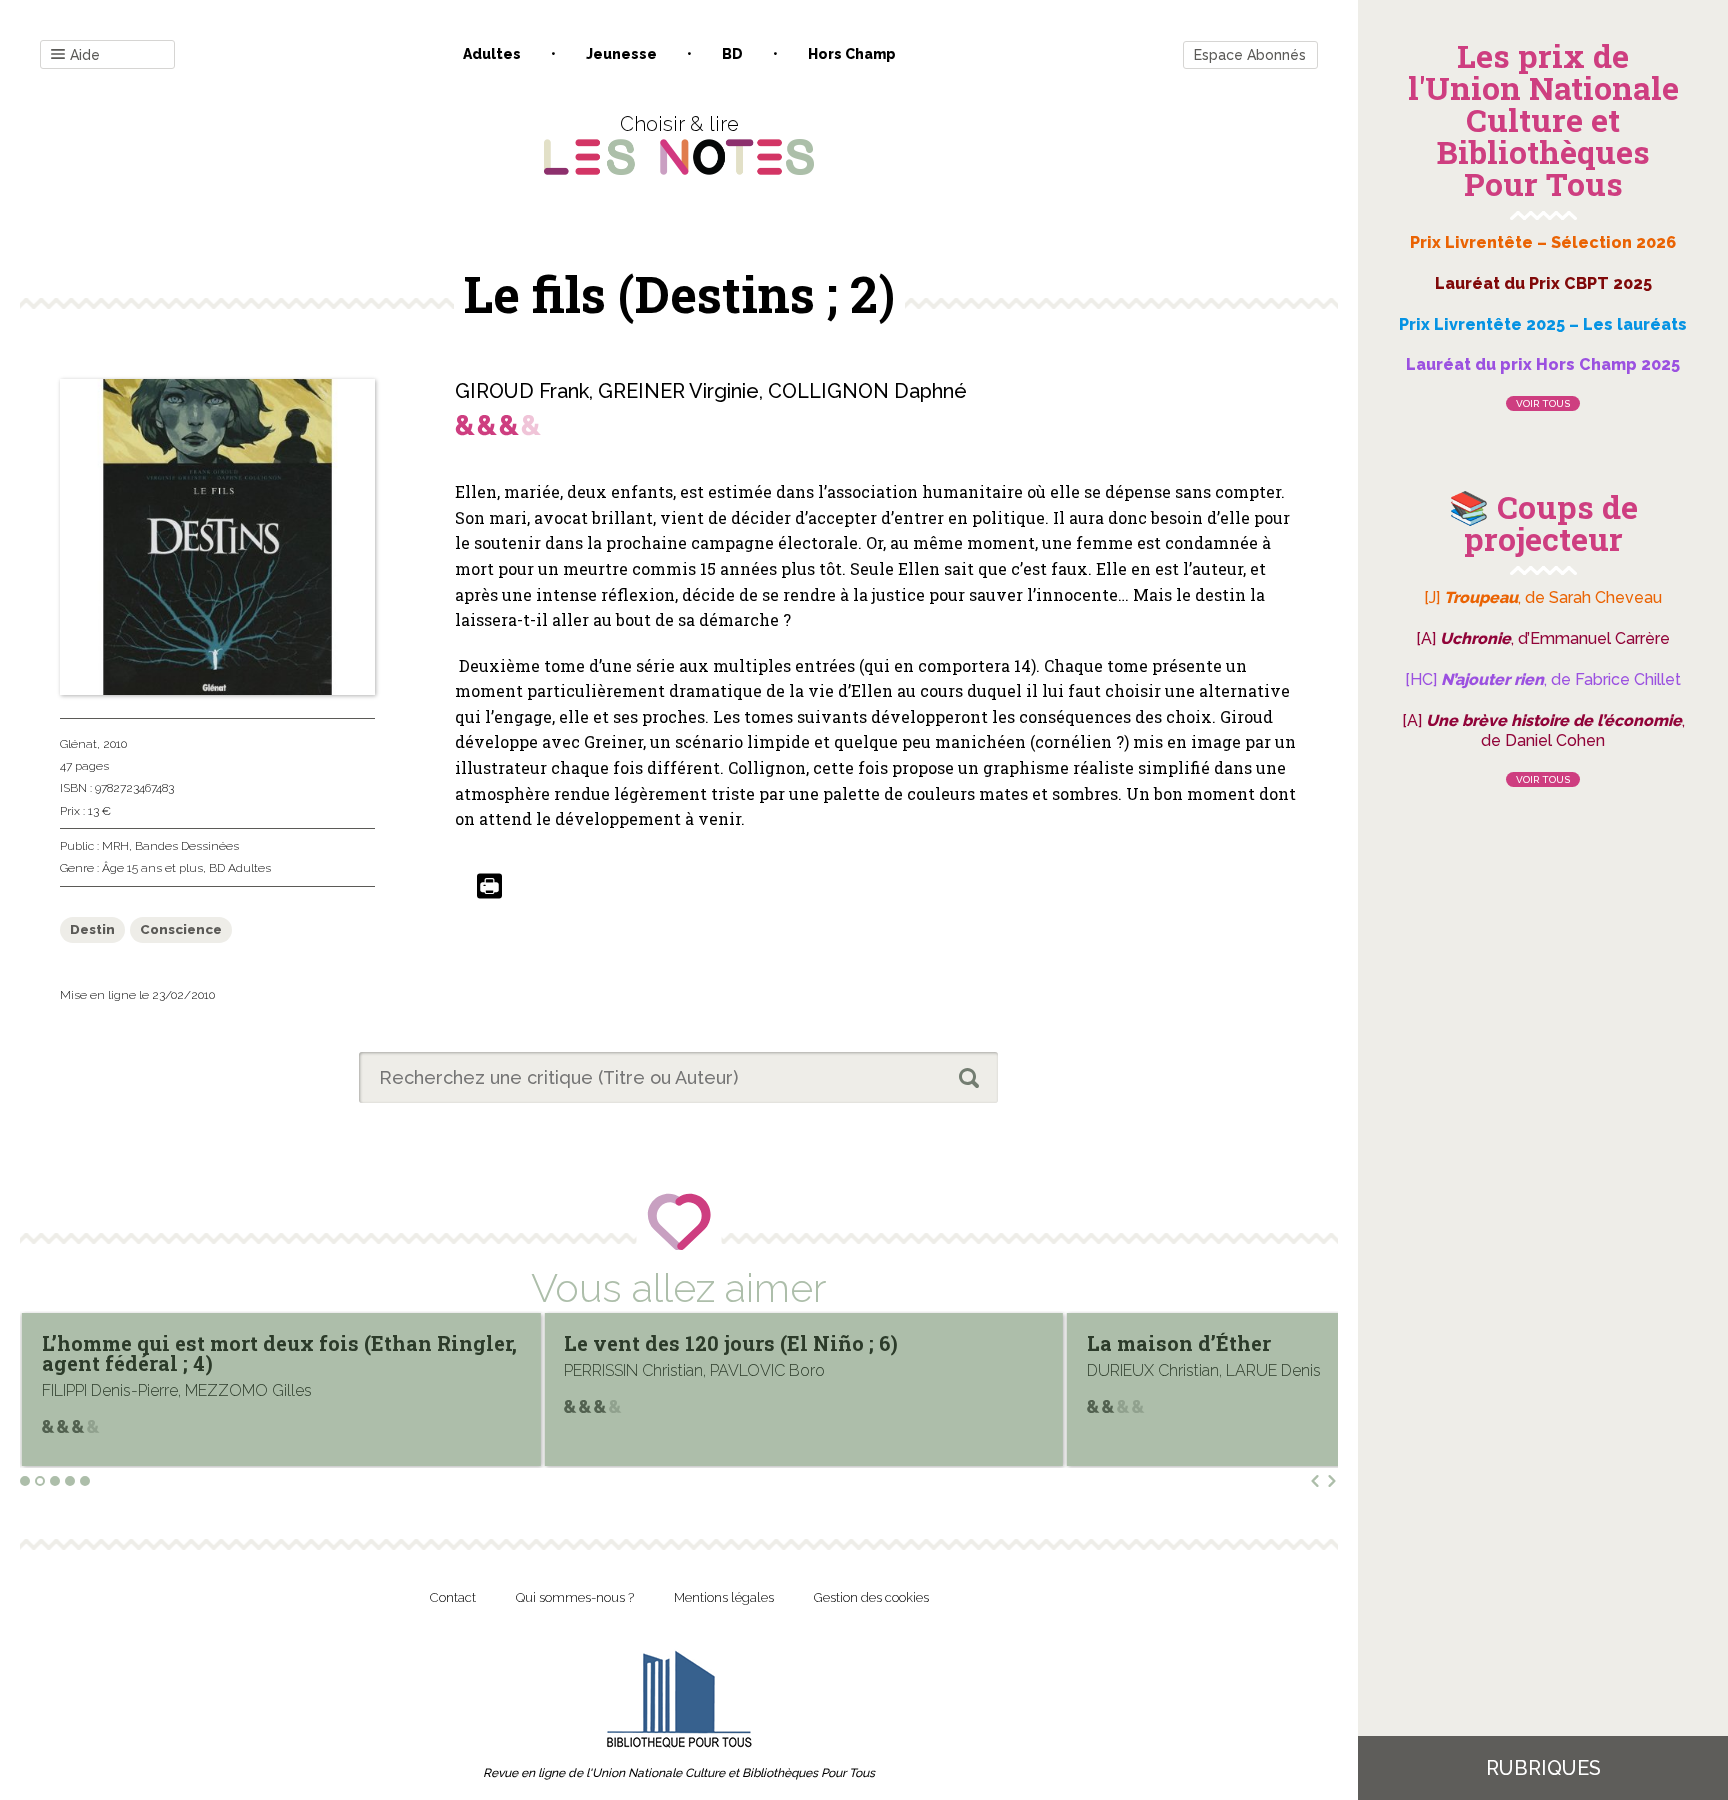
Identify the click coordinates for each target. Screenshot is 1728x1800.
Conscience (181, 929)
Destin (92, 929)
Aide (85, 55)
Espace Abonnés (1250, 55)
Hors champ (852, 54)
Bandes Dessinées (187, 846)
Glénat (78, 744)
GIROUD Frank (522, 391)
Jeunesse (621, 54)
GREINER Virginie (678, 391)
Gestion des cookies (871, 1597)
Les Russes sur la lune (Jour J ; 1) (1254, 1343)
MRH (115, 846)
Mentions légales (724, 1597)
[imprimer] (489, 887)
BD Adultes (240, 868)
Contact (453, 1597)
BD (732, 54)
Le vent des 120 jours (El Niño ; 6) (209, 1343)
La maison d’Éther (656, 1343)
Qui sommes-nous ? (575, 1597)
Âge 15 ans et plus (152, 868)
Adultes (492, 54)
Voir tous (1543, 403)
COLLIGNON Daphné (867, 391)
